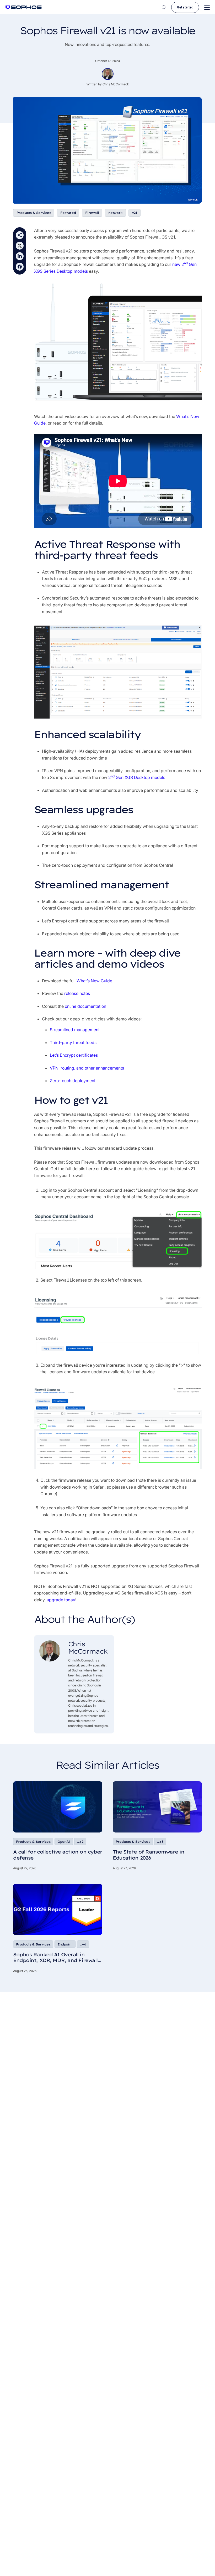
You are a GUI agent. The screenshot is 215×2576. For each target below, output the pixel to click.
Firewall (92, 213)
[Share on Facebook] (20, 267)
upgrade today (61, 1600)
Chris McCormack (116, 84)
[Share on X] (20, 246)
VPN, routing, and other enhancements (87, 1068)
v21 (135, 213)
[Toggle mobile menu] (207, 7)
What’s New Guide (94, 981)
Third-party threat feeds (73, 1042)
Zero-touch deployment (73, 1081)
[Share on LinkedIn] (20, 256)
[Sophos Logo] (24, 7)
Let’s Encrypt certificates (74, 1055)
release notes (77, 993)
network (115, 213)
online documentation (85, 1006)
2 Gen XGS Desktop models (137, 777)
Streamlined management (75, 1030)
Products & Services (34, 213)
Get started (185, 7)
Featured (68, 213)
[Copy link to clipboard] (20, 235)
